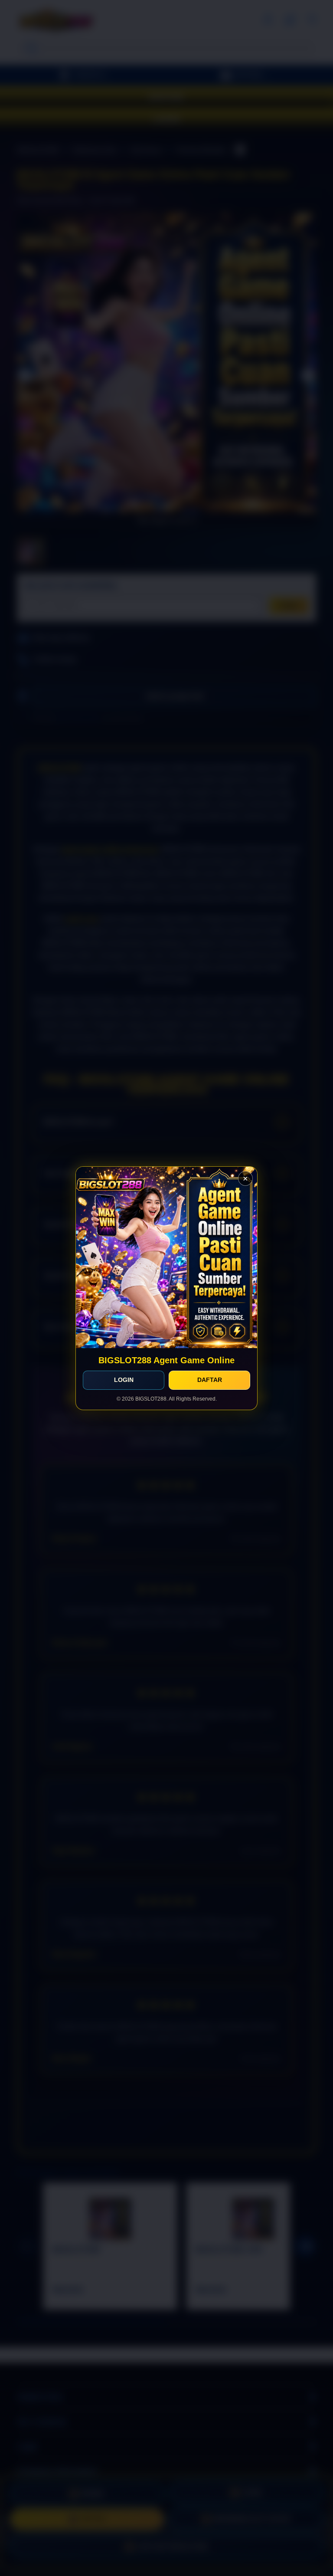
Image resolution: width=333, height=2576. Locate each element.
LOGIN (124, 1380)
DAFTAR (210, 1380)
